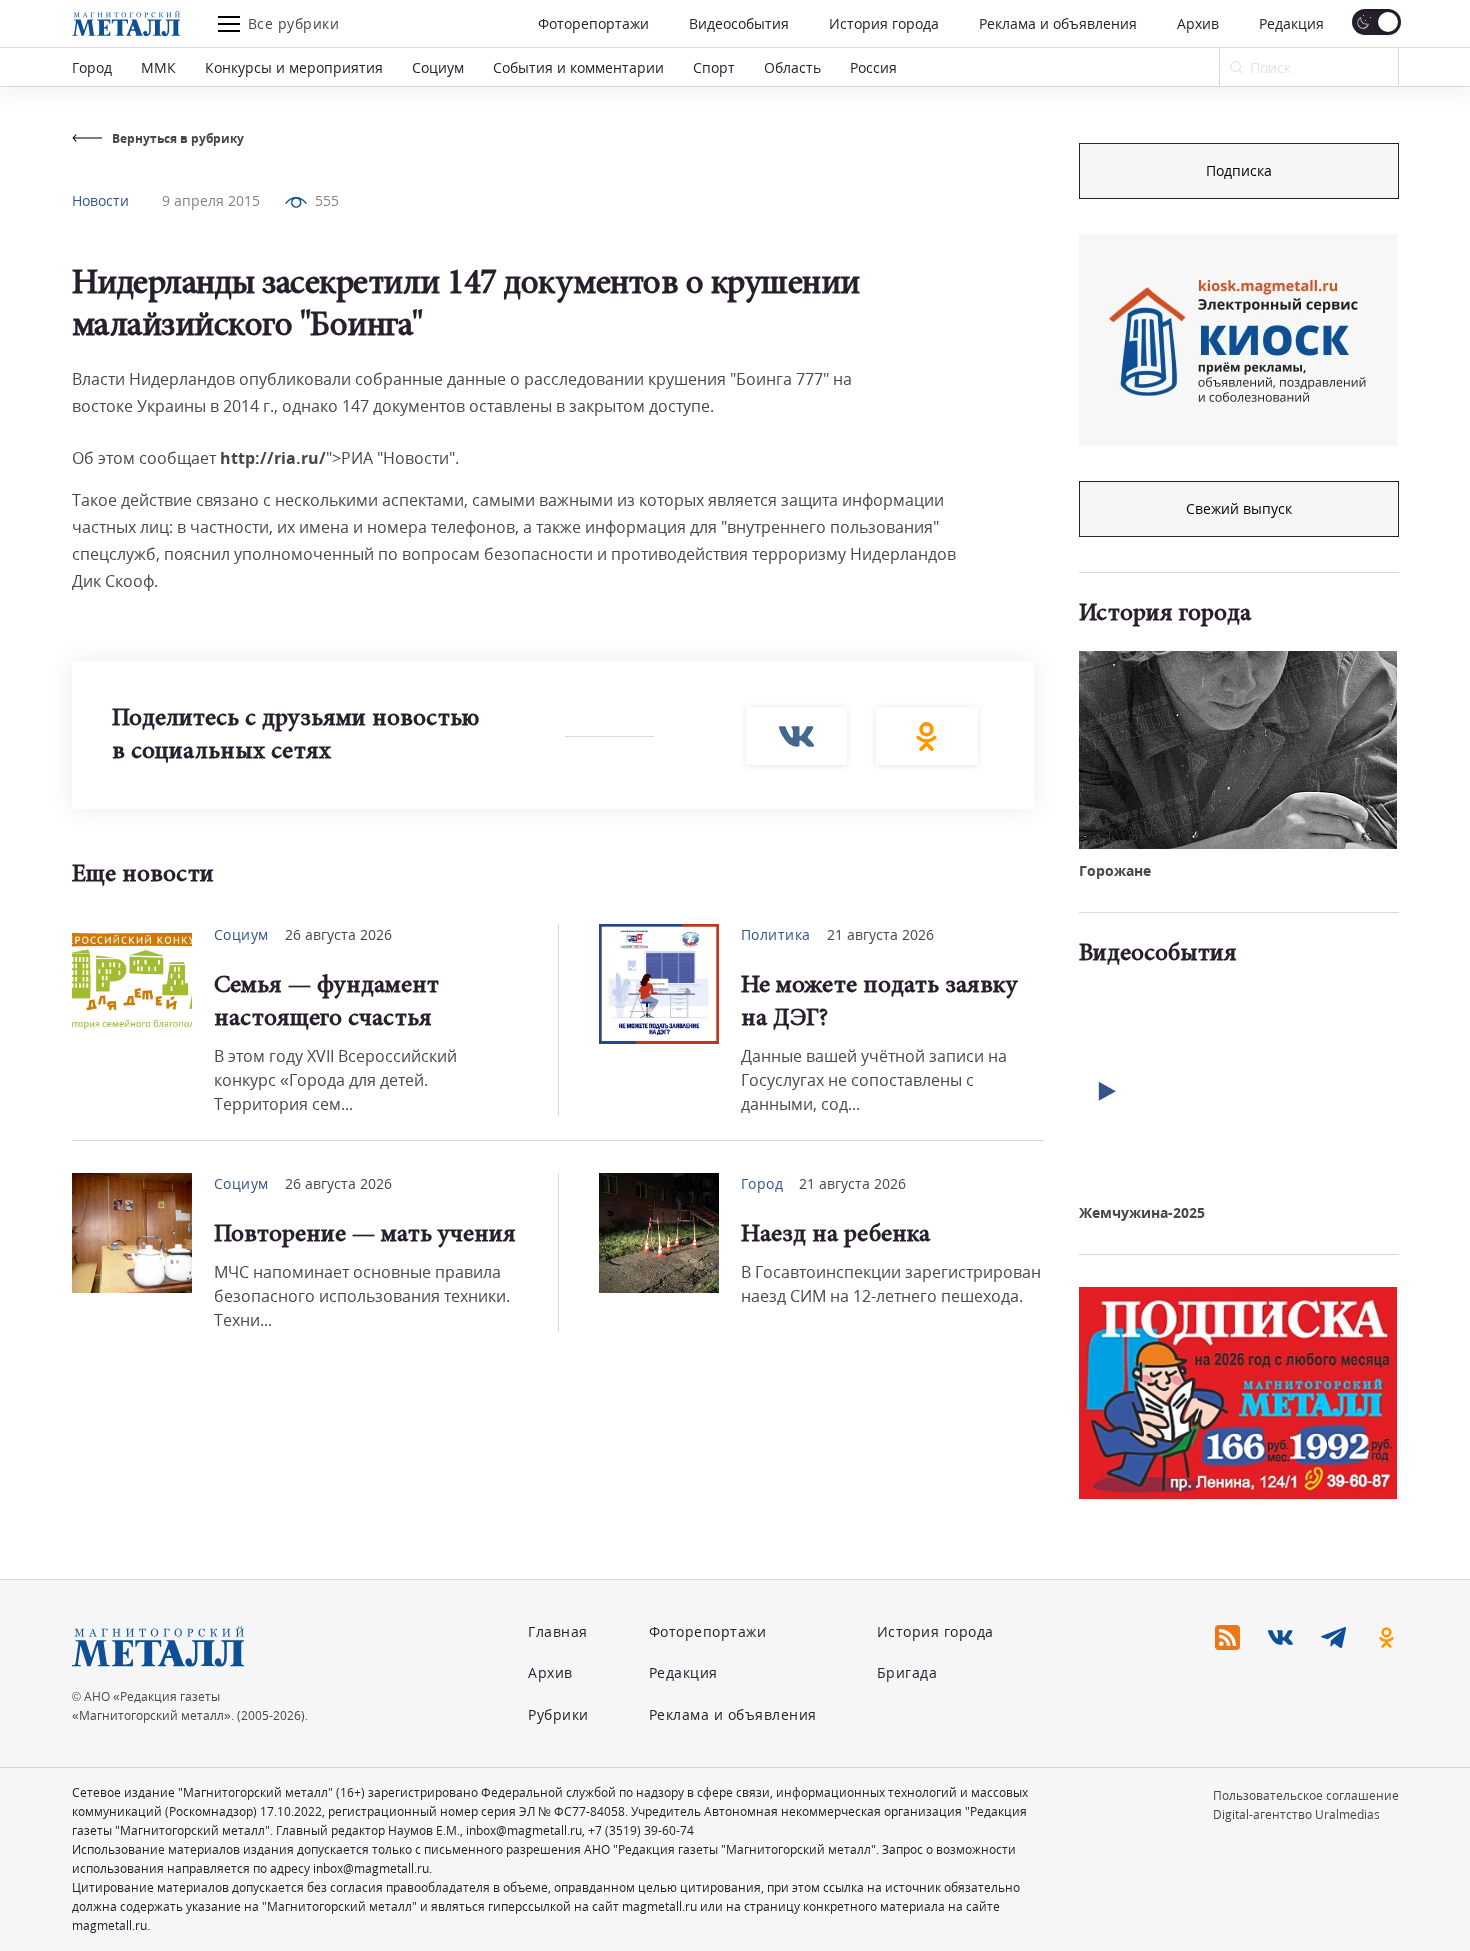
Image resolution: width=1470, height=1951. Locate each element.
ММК (158, 67)
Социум (438, 67)
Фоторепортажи (593, 23)
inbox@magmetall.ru (524, 1830)
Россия (873, 67)
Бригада (907, 1672)
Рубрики (558, 1714)
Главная (558, 1631)
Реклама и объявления (1058, 23)
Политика (776, 934)
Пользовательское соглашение (1306, 1795)
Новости (100, 200)
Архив (1198, 23)
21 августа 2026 (880, 934)
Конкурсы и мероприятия (294, 67)
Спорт (714, 67)
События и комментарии (578, 67)
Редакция (1291, 23)
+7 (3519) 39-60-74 (641, 1830)
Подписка (1239, 170)
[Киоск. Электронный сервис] (1238, 340)
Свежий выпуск (1239, 508)
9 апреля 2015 (211, 200)
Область (792, 67)
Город (92, 67)
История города (884, 23)
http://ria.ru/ (273, 458)
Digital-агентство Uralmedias (1296, 1814)
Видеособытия (739, 23)
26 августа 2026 (338, 934)
